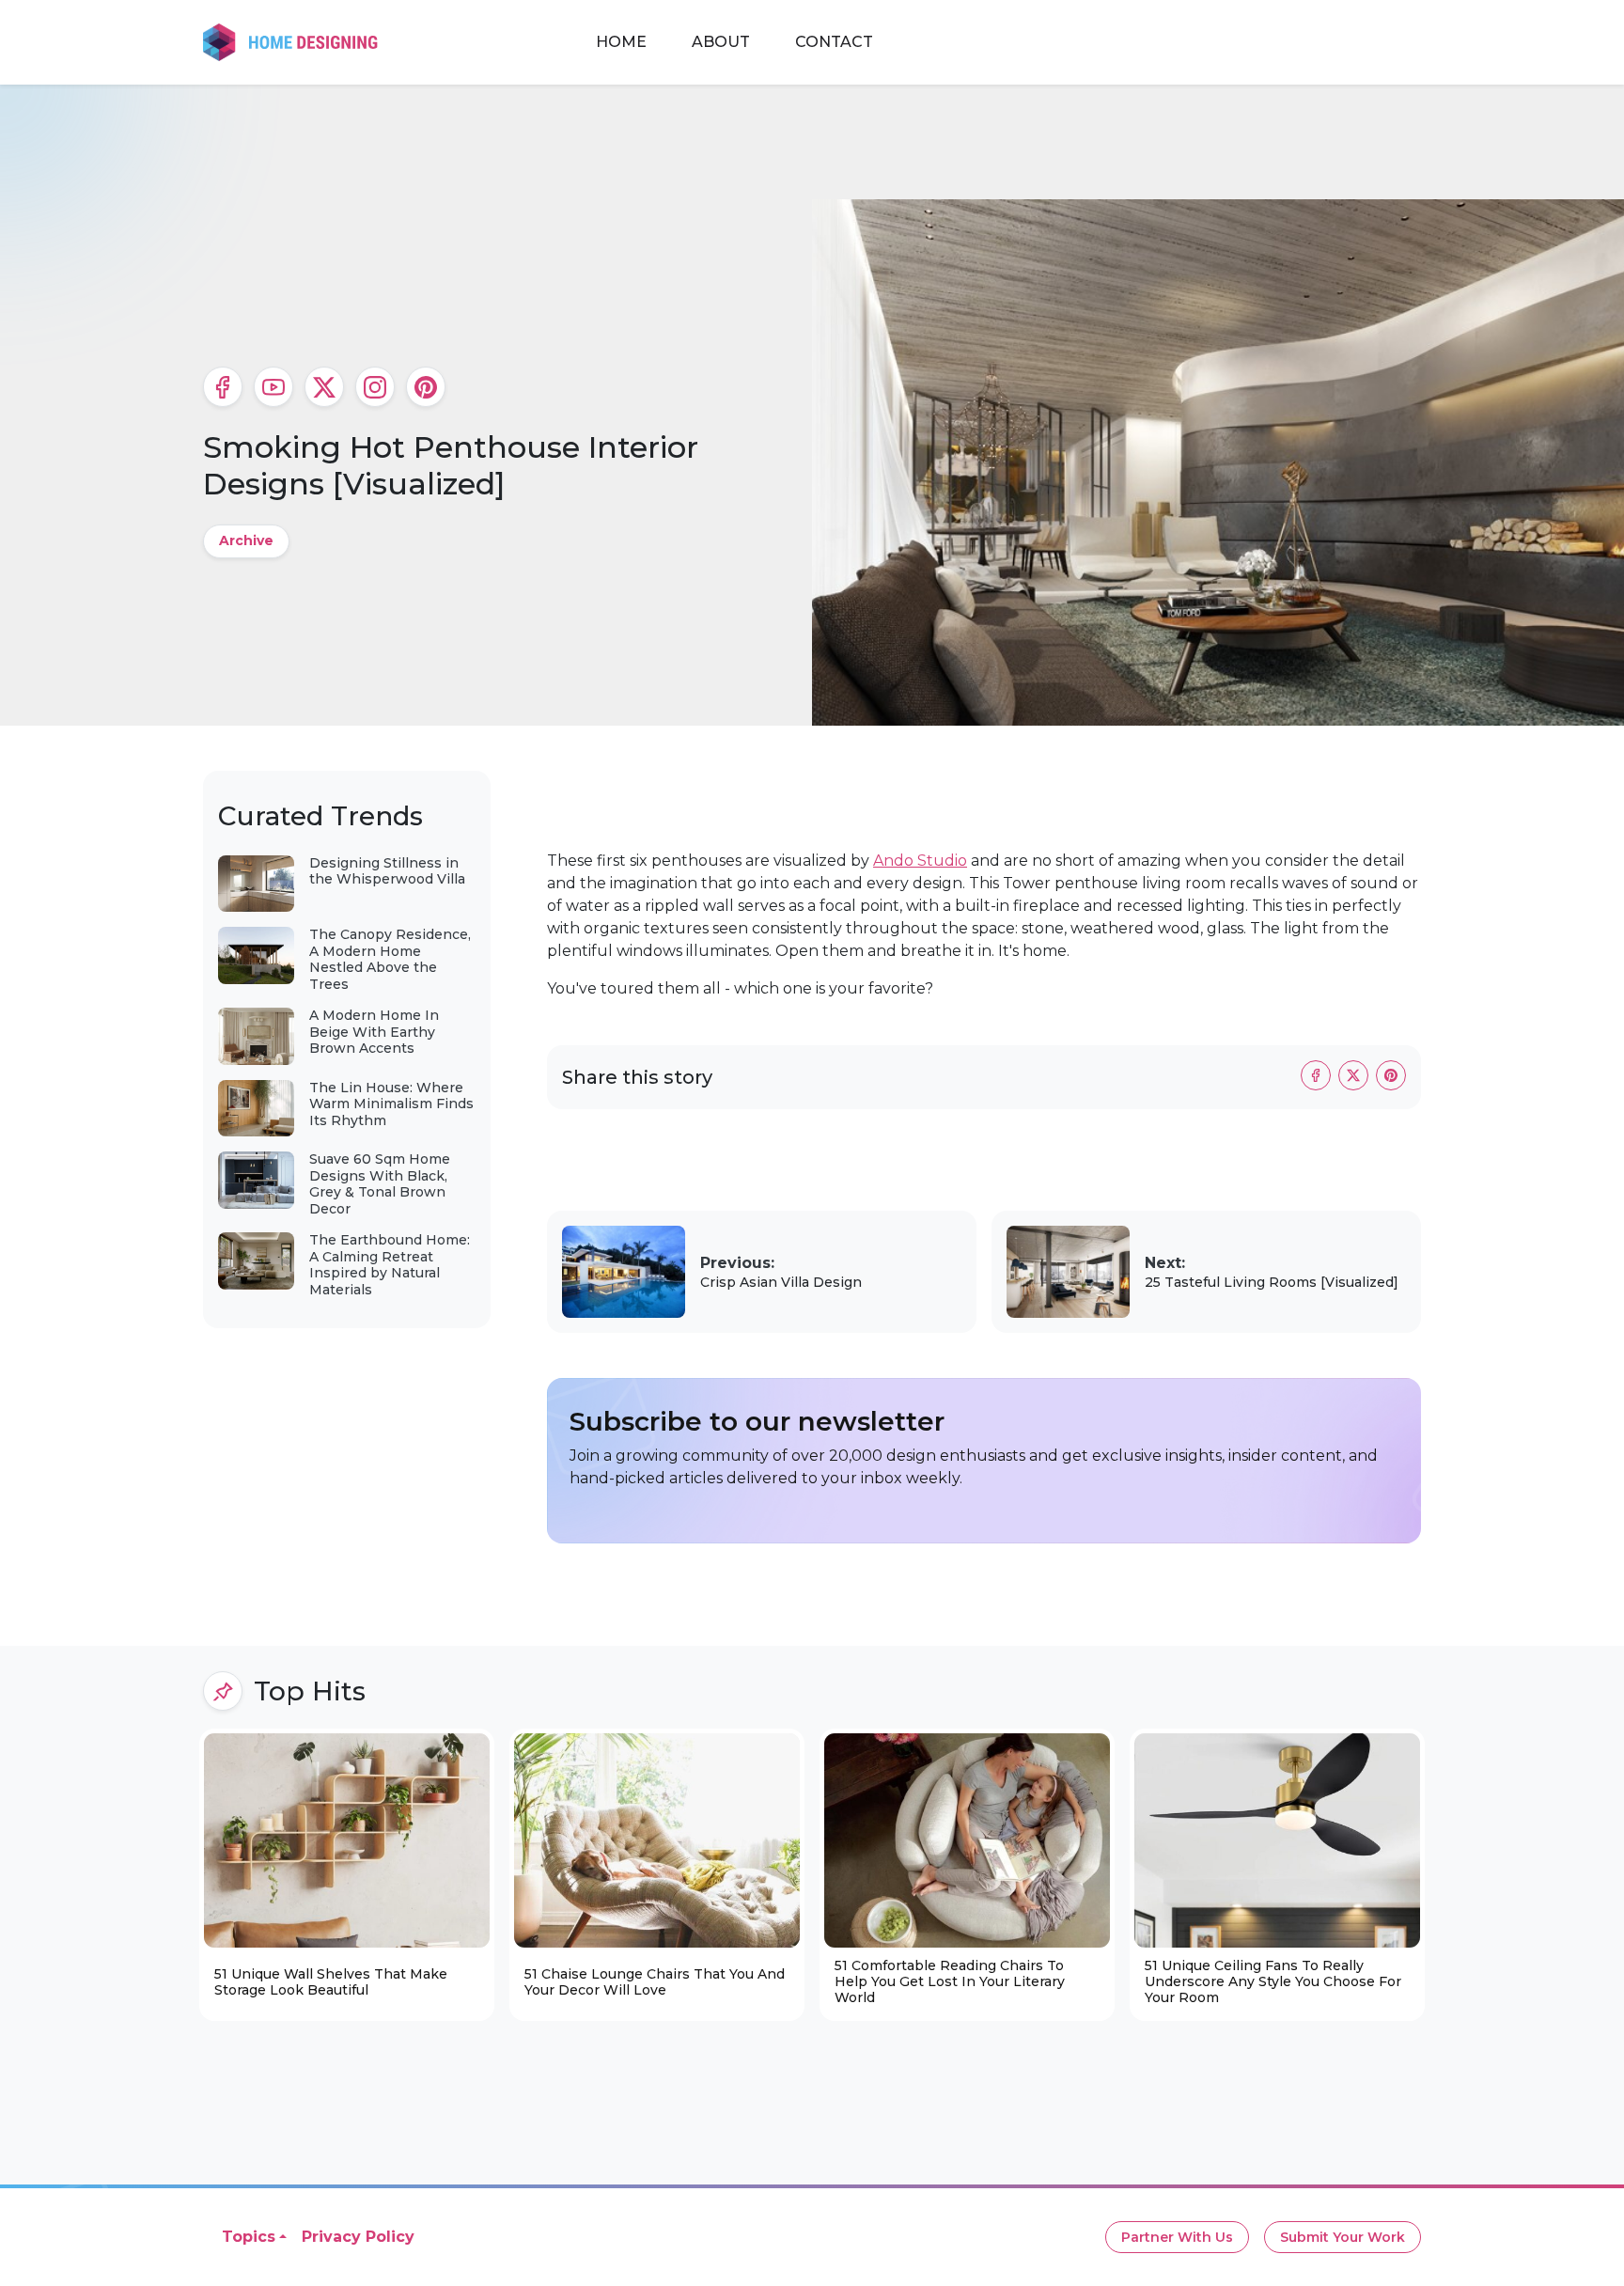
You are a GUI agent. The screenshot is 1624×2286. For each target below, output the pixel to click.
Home (621, 42)
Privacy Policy (358, 2237)
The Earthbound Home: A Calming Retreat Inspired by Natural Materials (390, 1265)
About (721, 42)
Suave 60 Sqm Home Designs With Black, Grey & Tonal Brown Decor (380, 1184)
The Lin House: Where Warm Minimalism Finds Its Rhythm (391, 1104)
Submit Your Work (1343, 2237)
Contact (834, 42)
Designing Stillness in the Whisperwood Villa (387, 871)
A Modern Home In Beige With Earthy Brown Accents (374, 1032)
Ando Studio (920, 861)
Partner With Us (1177, 2237)
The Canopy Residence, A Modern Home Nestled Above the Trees (390, 959)
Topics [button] (249, 2237)
